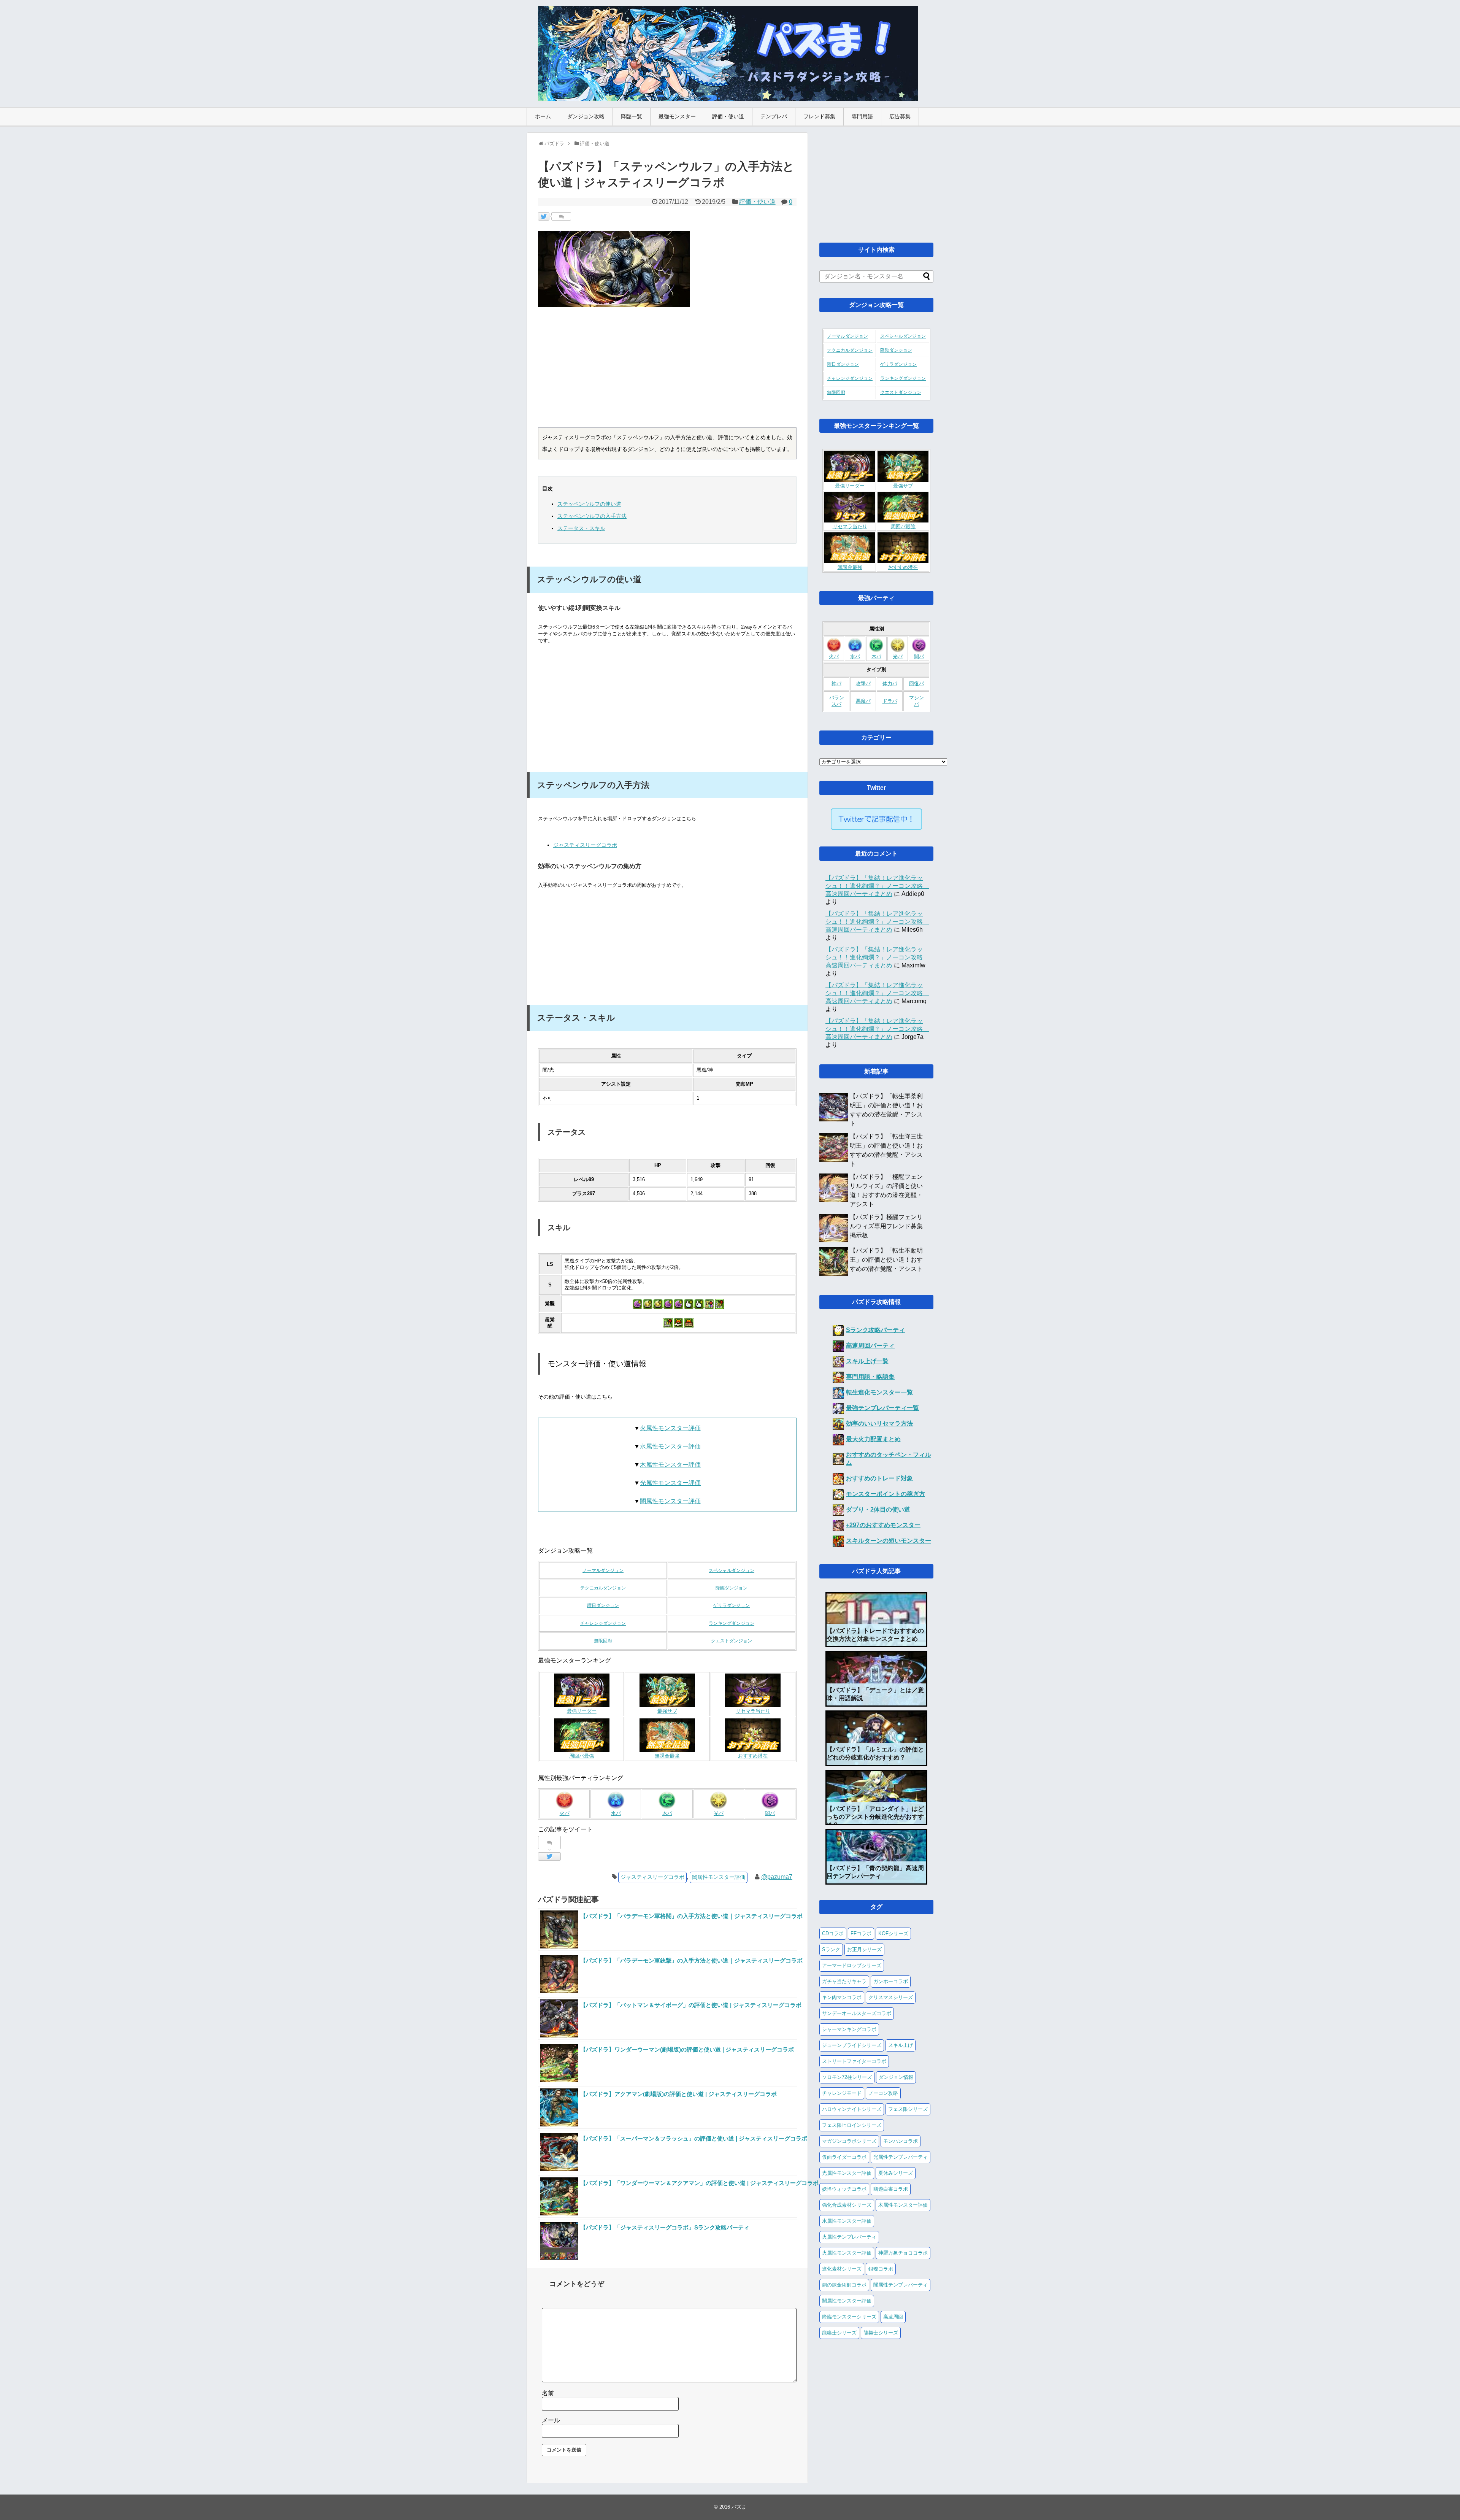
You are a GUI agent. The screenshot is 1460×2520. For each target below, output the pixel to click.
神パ (836, 684)
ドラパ (890, 701)
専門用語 (862, 116)
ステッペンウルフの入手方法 (592, 516)
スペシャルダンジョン (732, 1570)
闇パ (770, 1813)
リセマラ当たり (753, 1711)
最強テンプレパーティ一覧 (882, 1408)
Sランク (831, 1949)
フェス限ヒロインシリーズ (852, 2125)
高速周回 (893, 2317)
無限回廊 (603, 1641)
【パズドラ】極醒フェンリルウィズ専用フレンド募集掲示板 (886, 1226)
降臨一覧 (632, 116)
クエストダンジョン (732, 1641)
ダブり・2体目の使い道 (878, 1509)
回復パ (916, 684)
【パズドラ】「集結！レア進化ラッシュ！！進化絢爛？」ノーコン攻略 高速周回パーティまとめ (877, 886)
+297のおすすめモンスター (883, 1525)
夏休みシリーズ (896, 2173)
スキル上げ (901, 2045)
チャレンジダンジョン (603, 1623)
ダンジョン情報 (896, 2077)
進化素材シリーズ (842, 2269)
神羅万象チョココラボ (903, 2253)
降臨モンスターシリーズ (849, 2317)
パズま (739, 2507)
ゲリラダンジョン (732, 1605)
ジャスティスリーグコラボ (585, 845)
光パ (719, 1813)
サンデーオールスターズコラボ (857, 2013)
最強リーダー (582, 1711)
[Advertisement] (667, 370)
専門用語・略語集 (870, 1377)
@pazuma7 (777, 1877)
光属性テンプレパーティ (901, 2157)
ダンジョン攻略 (586, 116)
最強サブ (667, 1711)
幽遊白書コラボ (891, 2189)
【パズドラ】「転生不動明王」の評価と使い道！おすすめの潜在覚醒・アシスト (886, 1260)
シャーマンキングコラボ (849, 2029)
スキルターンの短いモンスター (889, 1541)
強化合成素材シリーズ (847, 2205)
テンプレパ (774, 116)
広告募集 (900, 116)
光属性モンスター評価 (670, 1483)
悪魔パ (863, 701)
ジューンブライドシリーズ (852, 2045)
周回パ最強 (582, 1756)
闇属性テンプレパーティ (901, 2285)
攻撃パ (863, 684)
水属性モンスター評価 (670, 1446)
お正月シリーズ (864, 1949)
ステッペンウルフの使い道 (589, 504)
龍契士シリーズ (881, 2333)
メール (551, 2420)
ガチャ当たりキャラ (844, 1981)
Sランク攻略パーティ (875, 1330)
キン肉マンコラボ (842, 1997)
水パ (616, 1813)
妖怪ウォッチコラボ (844, 2189)
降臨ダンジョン (732, 1588)
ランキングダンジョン (732, 1623)
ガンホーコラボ (891, 1981)
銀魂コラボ (881, 2269)
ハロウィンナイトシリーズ (852, 2109)
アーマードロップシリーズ (852, 1965)
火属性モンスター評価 (670, 1428)
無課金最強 (667, 1756)
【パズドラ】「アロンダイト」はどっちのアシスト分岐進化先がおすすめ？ (875, 1817)
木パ (667, 1813)
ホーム (543, 116)
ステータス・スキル (581, 528)
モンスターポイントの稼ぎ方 (886, 1494)
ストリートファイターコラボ (854, 2061)
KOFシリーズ (893, 1933)
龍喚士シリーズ (839, 2333)
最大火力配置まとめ (873, 1439)
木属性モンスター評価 (670, 1465)
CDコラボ (833, 1933)
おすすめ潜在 (753, 1756)
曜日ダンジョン (603, 1605)
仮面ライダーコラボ (844, 2157)
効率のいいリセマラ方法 (879, 1424)
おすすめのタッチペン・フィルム (889, 1459)
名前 (548, 2393)
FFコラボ (861, 1933)
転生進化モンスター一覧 (879, 1392)
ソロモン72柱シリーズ (847, 2077)
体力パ (890, 684)
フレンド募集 (819, 116)
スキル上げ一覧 (867, 1361)
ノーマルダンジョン (603, 1570)
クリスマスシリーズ (891, 1997)
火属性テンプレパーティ (849, 2237)
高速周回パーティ (870, 1346)
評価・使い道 (728, 116)
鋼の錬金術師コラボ (844, 2285)
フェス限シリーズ (908, 2109)
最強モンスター (677, 116)
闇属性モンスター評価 (670, 1501)
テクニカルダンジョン (603, 1588)
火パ (565, 1813)
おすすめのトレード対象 (879, 1478)
